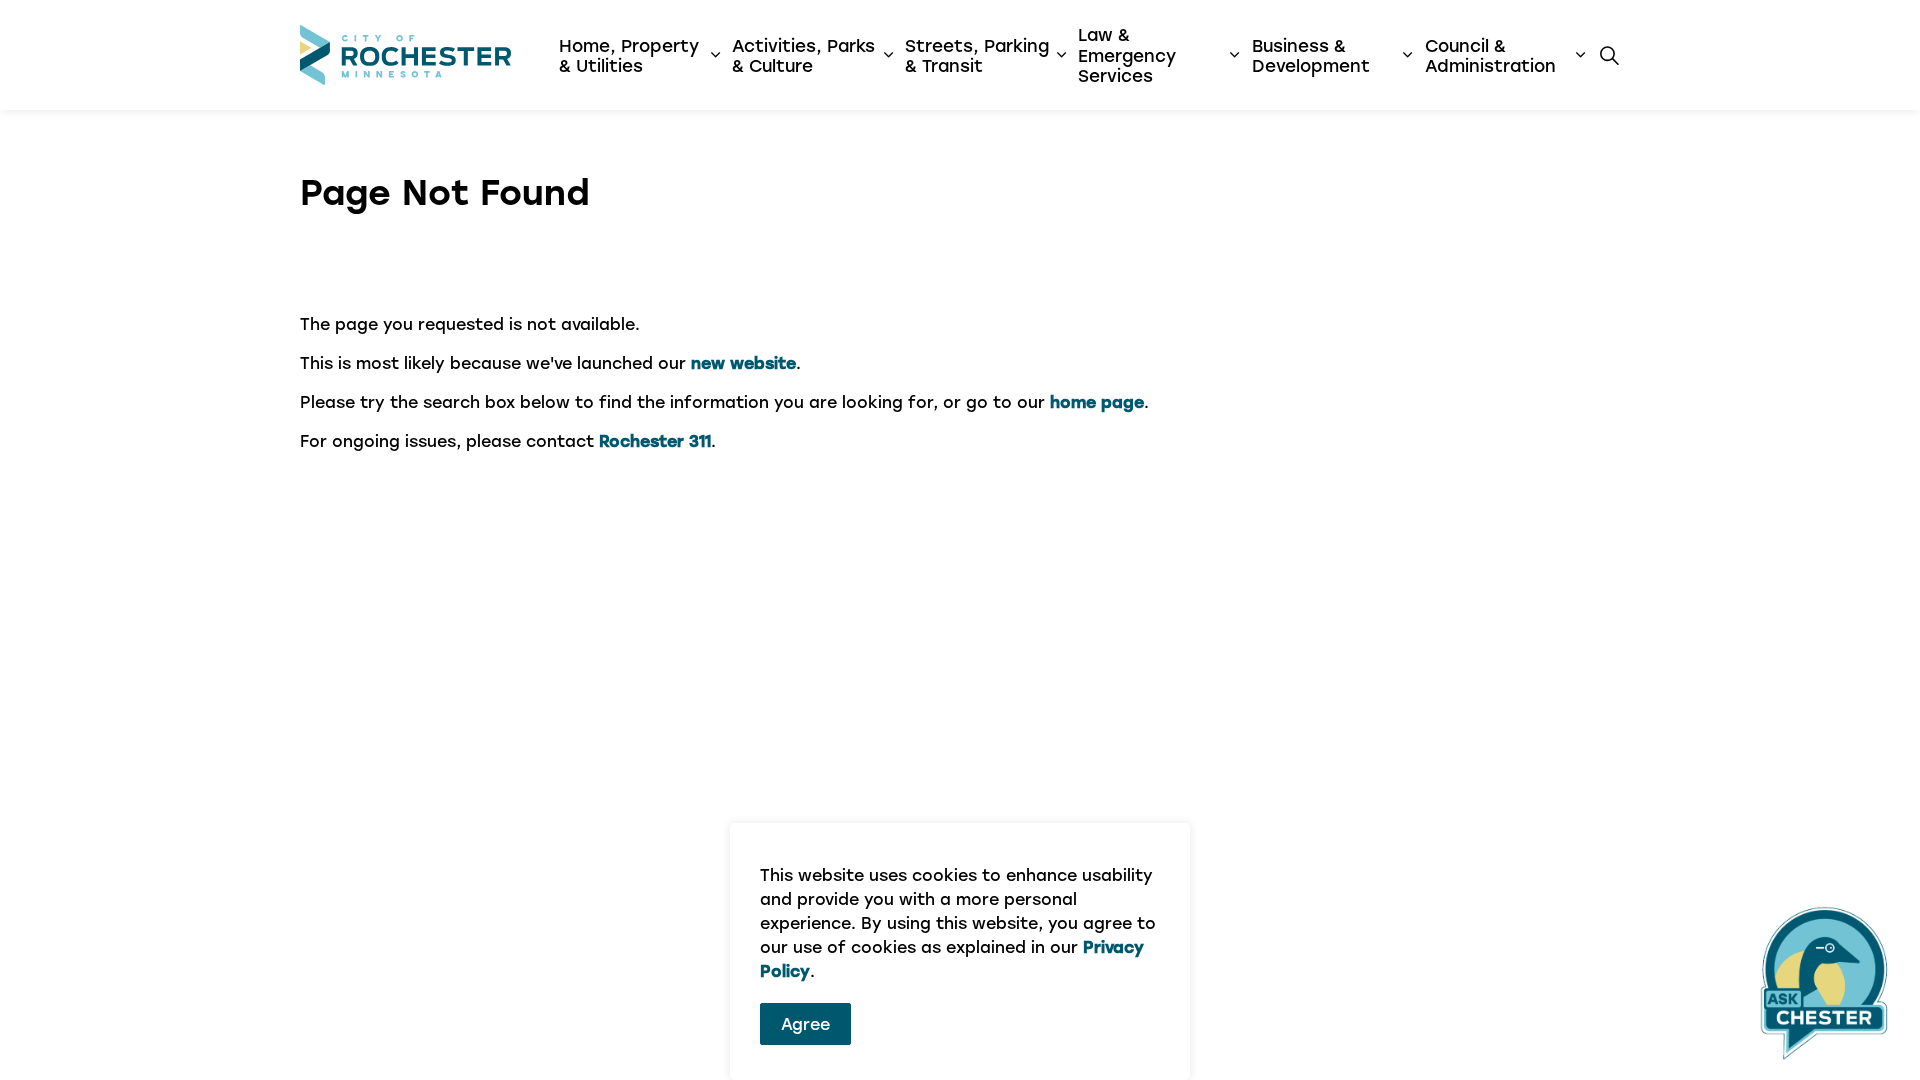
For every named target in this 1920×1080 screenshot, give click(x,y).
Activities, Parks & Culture (803, 55)
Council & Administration (1490, 55)
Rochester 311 (655, 440)
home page (1097, 401)
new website (743, 362)
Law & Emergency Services (1127, 54)
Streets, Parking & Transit (977, 55)
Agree (805, 1023)
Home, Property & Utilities (629, 55)
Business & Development (1311, 55)
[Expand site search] (1609, 55)
